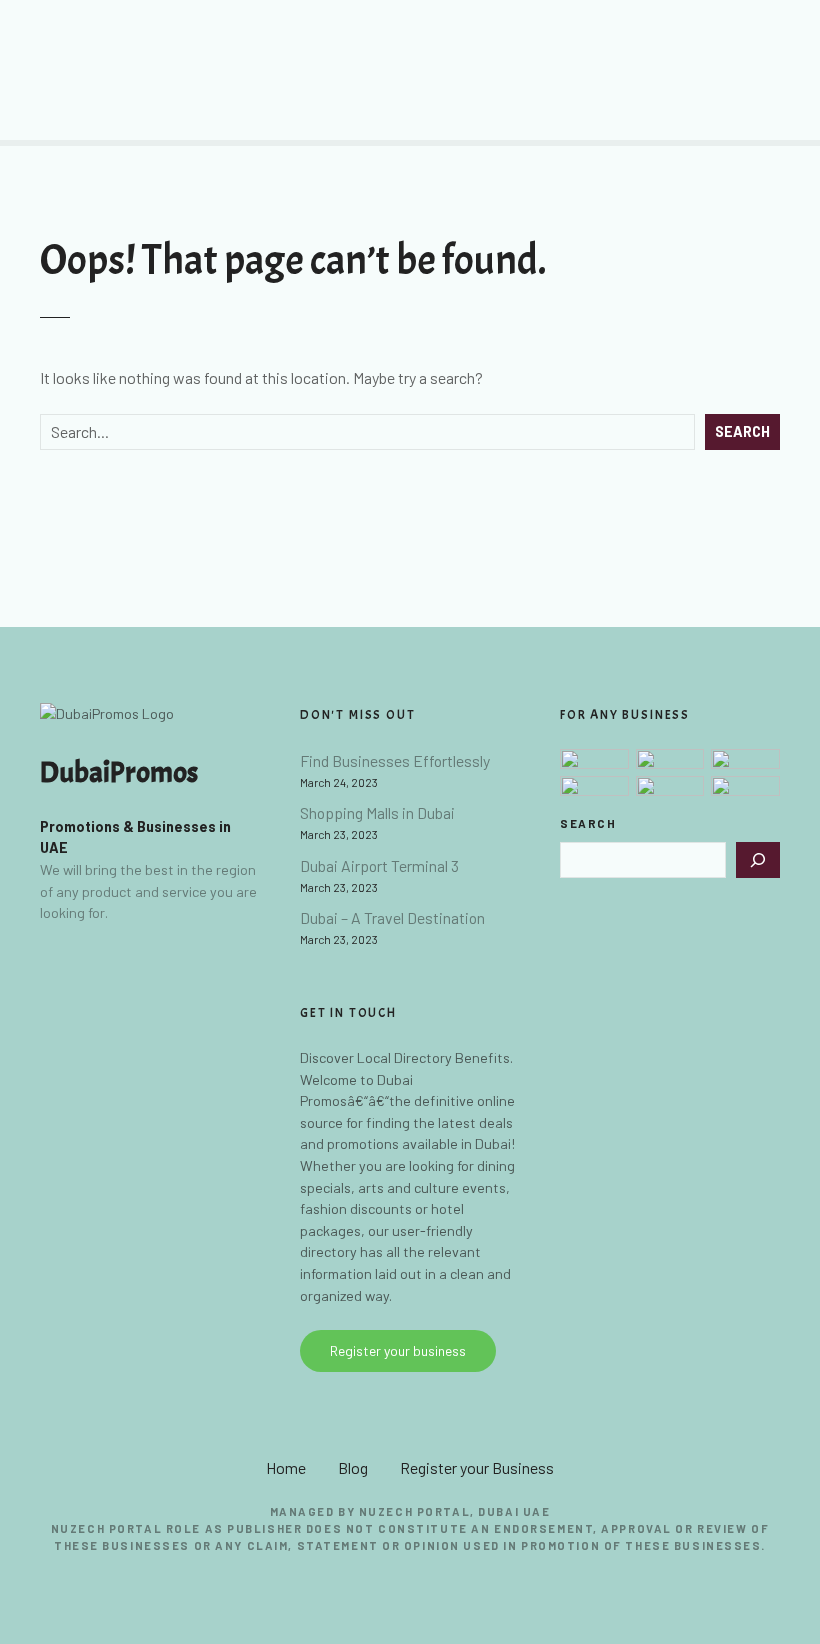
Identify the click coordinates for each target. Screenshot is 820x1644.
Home (286, 1467)
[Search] (758, 860)
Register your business (398, 1350)
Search (742, 431)
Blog (353, 1467)
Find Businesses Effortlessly (395, 760)
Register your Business (477, 1467)
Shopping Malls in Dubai (377, 812)
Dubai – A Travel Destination (392, 917)
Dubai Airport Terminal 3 (379, 865)
